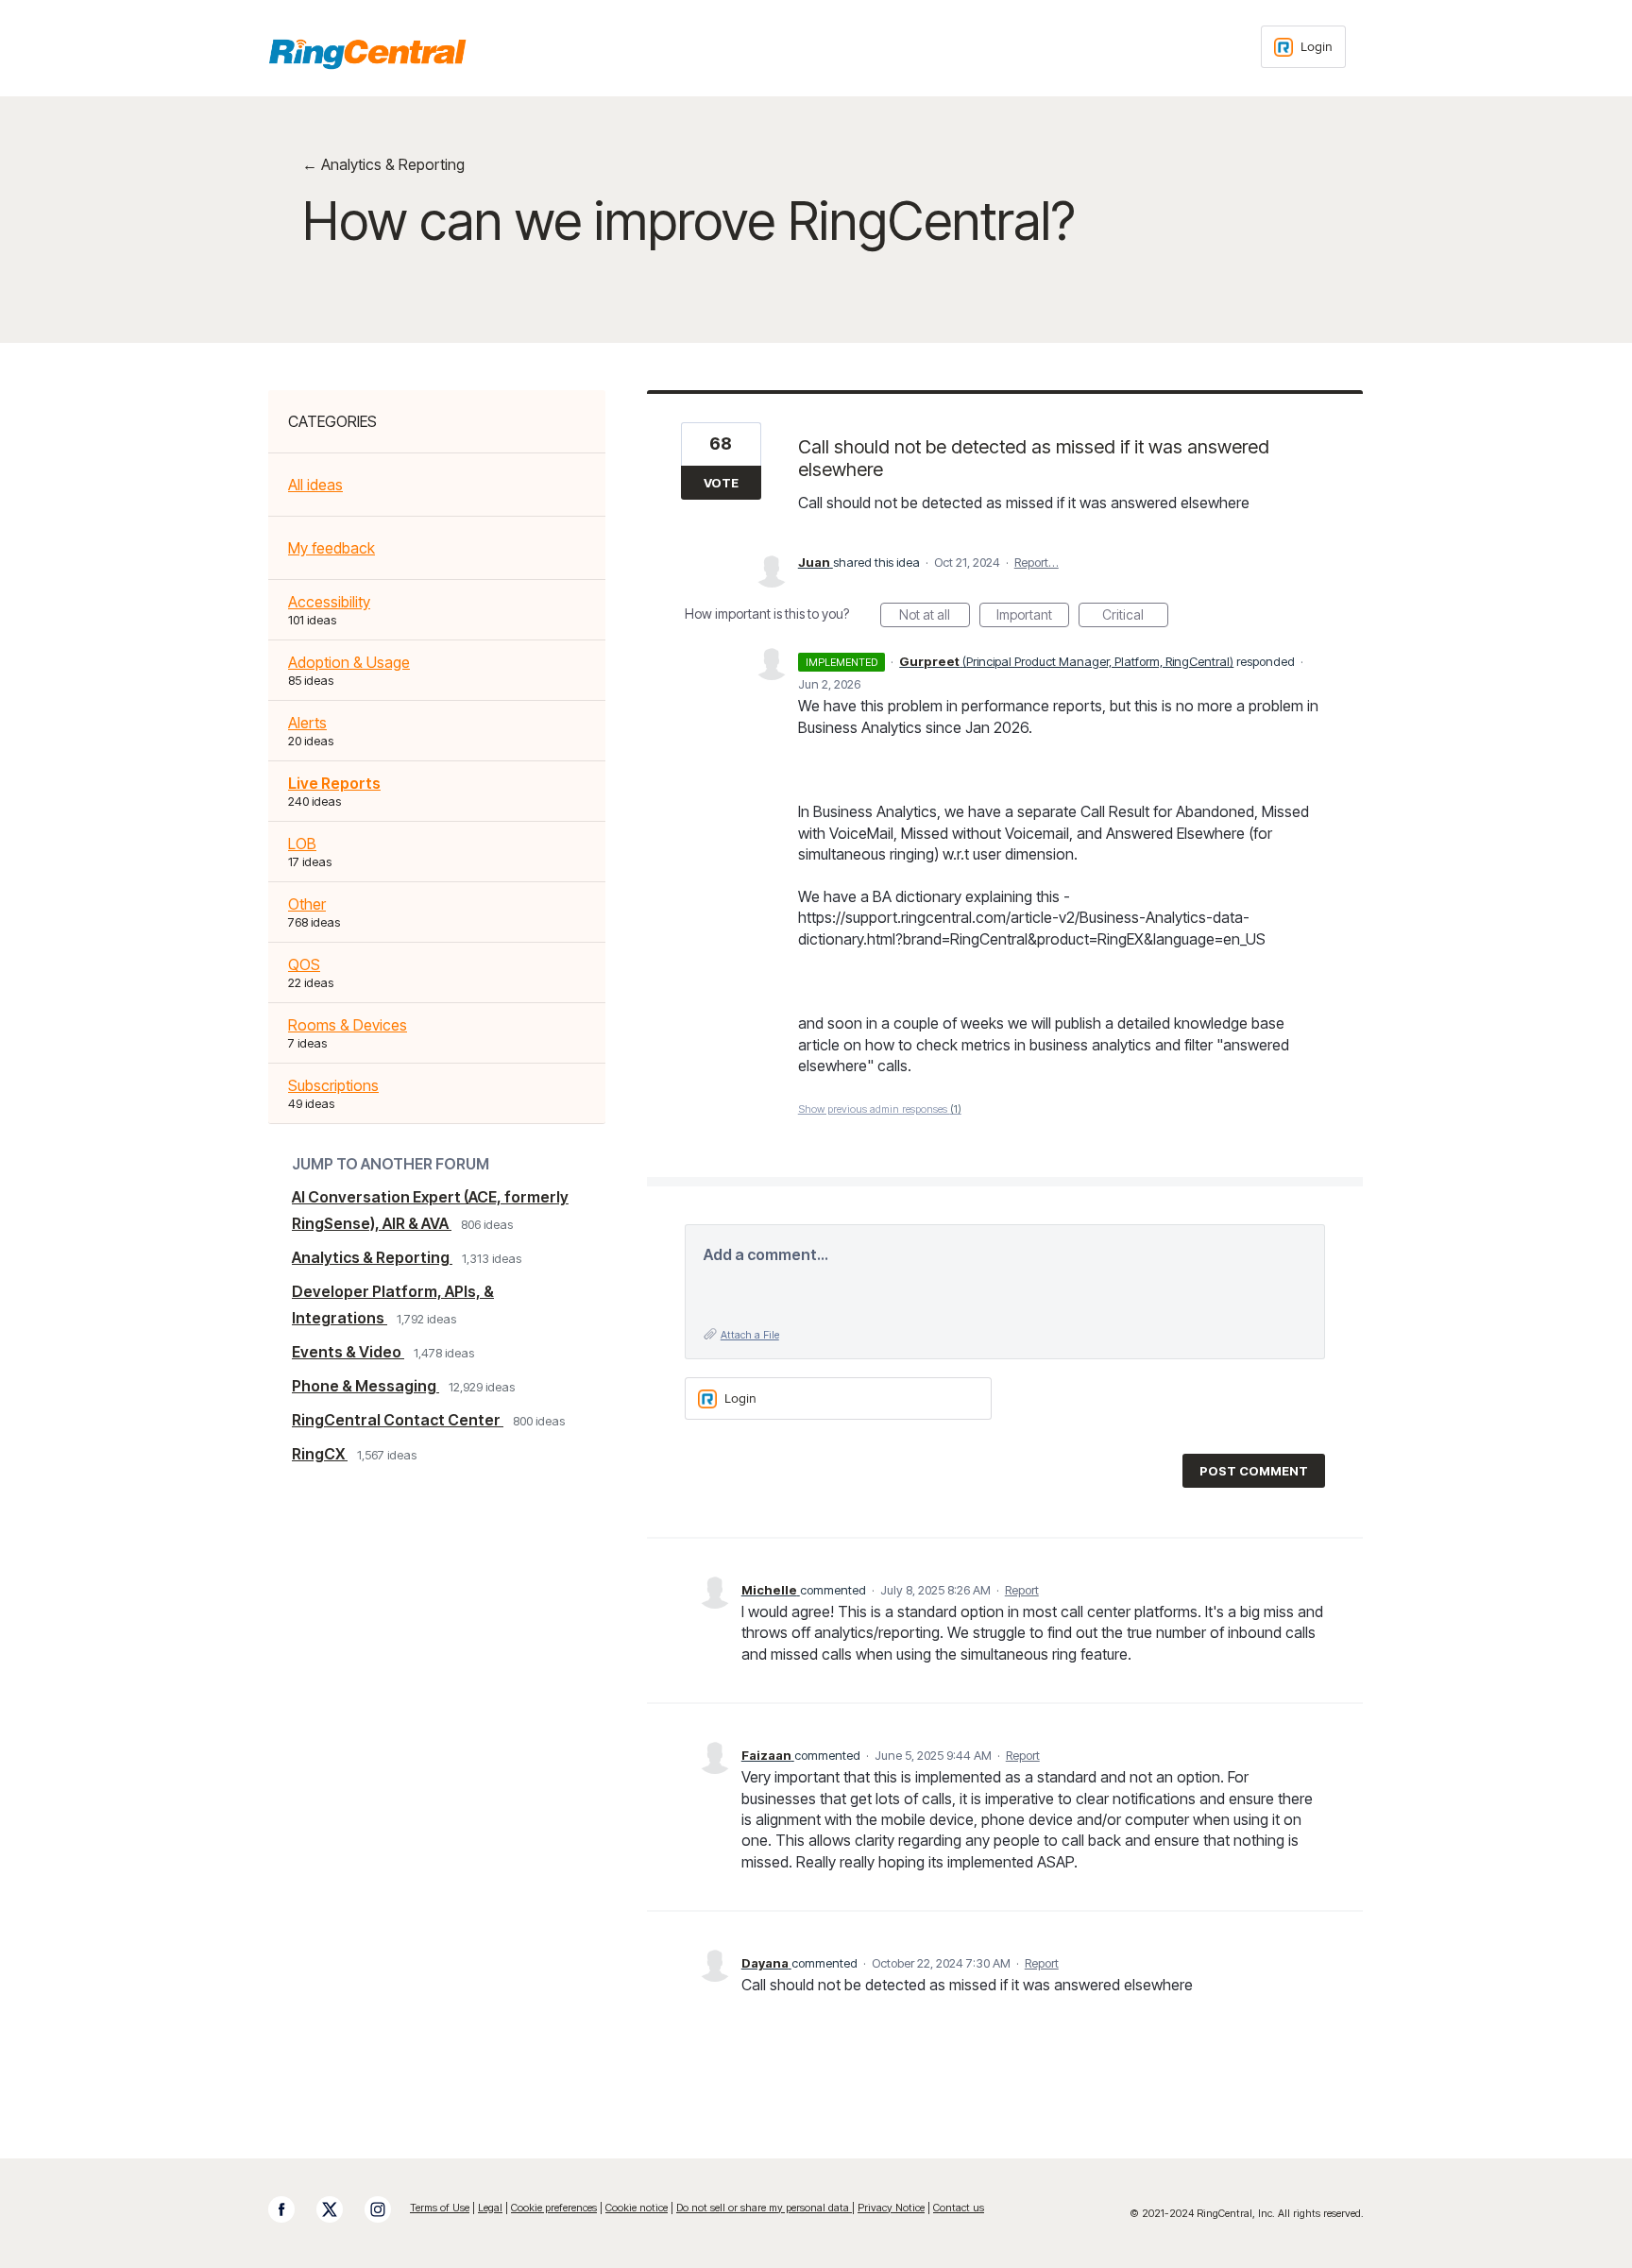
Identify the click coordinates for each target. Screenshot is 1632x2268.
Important (1033, 617)
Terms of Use (440, 2208)
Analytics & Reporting (372, 1257)
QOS (304, 964)
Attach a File (750, 1335)
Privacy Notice (891, 2208)
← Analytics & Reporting (383, 164)
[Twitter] (339, 2209)
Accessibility (329, 602)
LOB (302, 844)
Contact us (959, 2208)
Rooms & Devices (348, 1025)
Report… (1037, 562)
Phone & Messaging (365, 1386)
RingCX (320, 1454)
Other (307, 904)
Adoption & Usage (349, 662)
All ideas (315, 485)
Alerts (307, 723)
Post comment (1254, 1471)
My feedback (331, 548)
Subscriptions (333, 1085)
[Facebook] (291, 2209)
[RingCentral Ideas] (367, 54)
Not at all (935, 617)
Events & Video (348, 1352)
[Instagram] (387, 2209)
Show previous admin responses (880, 1109)
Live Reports (334, 783)
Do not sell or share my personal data (764, 2208)
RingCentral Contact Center (398, 1420)
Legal (490, 2208)
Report (1022, 1590)
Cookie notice (637, 2208)
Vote (721, 483)
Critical (1135, 617)
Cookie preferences (554, 2208)
